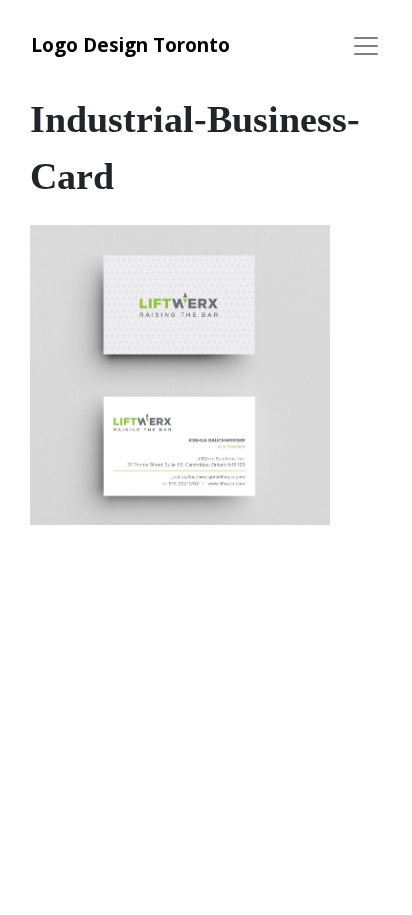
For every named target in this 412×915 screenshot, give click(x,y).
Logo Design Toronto (130, 45)
